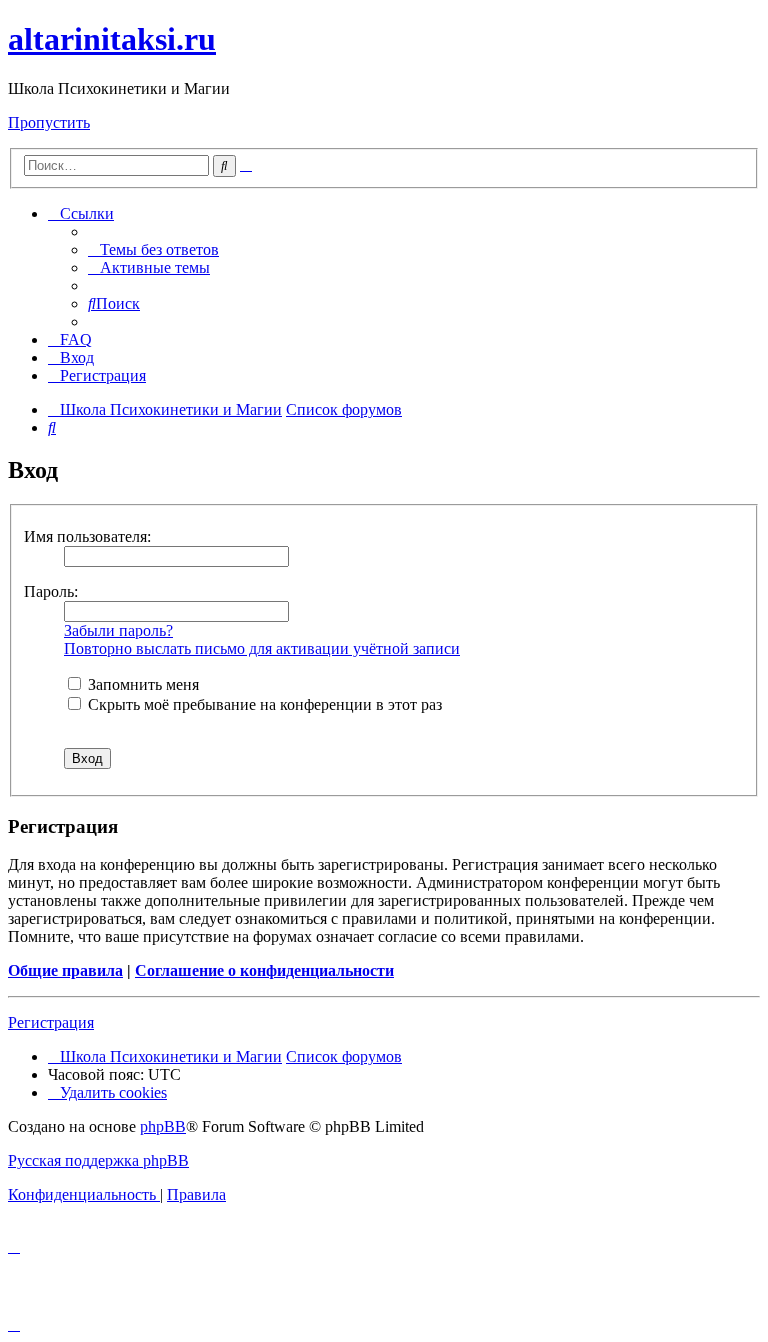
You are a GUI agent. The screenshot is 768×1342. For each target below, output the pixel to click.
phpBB (163, 1126)
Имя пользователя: (87, 536)
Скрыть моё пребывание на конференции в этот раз (263, 704)
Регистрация (51, 1022)
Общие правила (65, 970)
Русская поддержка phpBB (98, 1160)
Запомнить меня (141, 684)
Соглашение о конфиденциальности (264, 970)
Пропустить (49, 122)
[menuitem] (153, 249)
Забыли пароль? (118, 630)
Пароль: (51, 591)
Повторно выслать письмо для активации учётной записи (262, 648)
